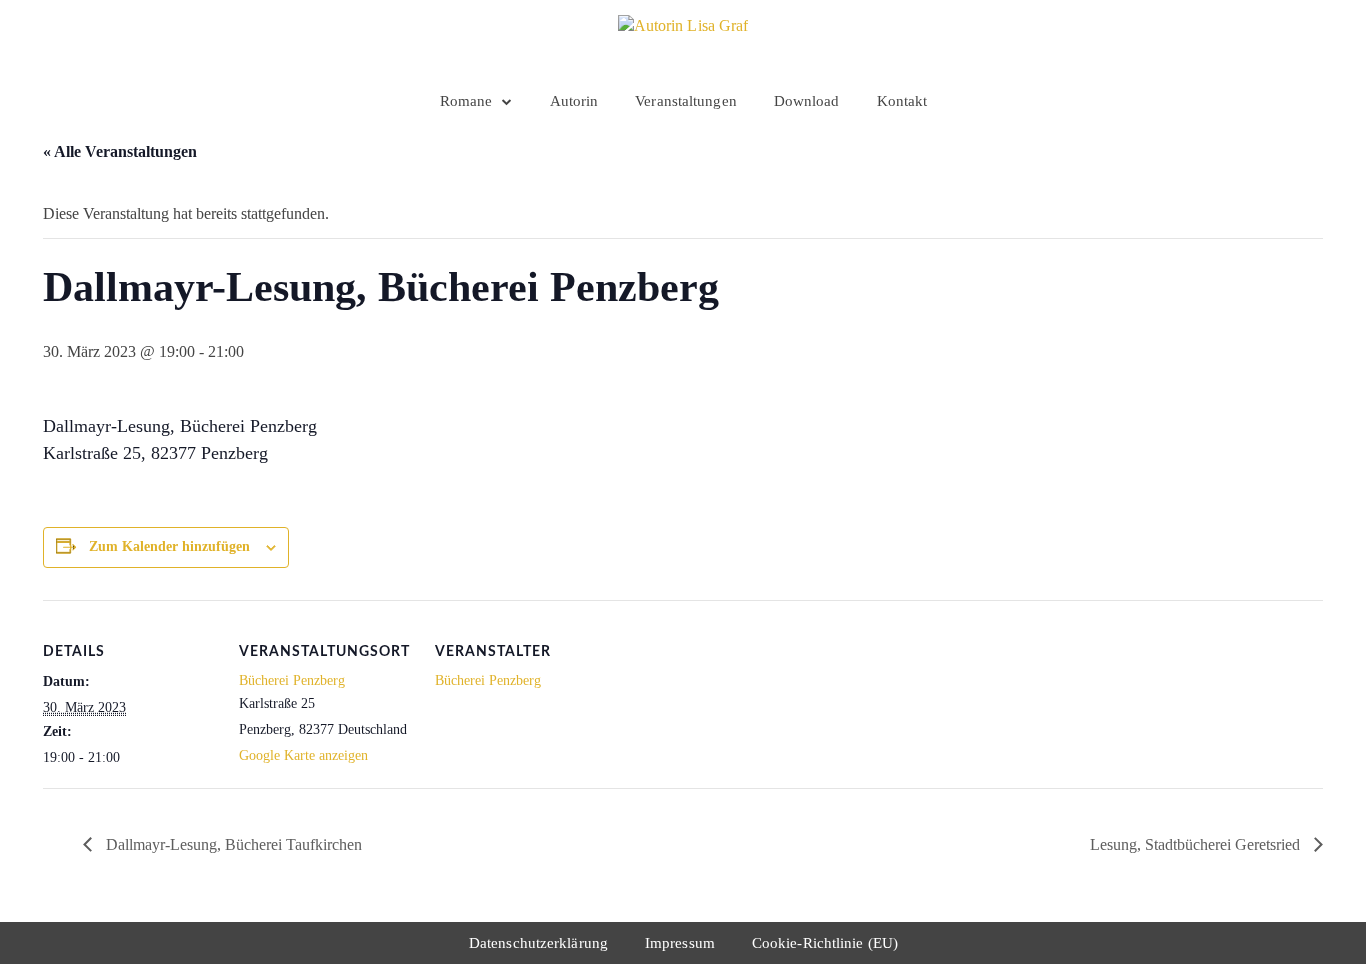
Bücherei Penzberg (292, 680)
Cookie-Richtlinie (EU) (825, 943)
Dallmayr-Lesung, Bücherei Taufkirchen (232, 844)
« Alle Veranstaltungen (120, 151)
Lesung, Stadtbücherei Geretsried (1197, 844)
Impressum (680, 943)
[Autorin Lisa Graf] (683, 40)
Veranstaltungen (686, 101)
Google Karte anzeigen (303, 755)
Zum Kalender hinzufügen (169, 546)
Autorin (574, 101)
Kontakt (902, 101)
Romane (466, 101)
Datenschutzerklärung (538, 943)
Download (807, 101)
